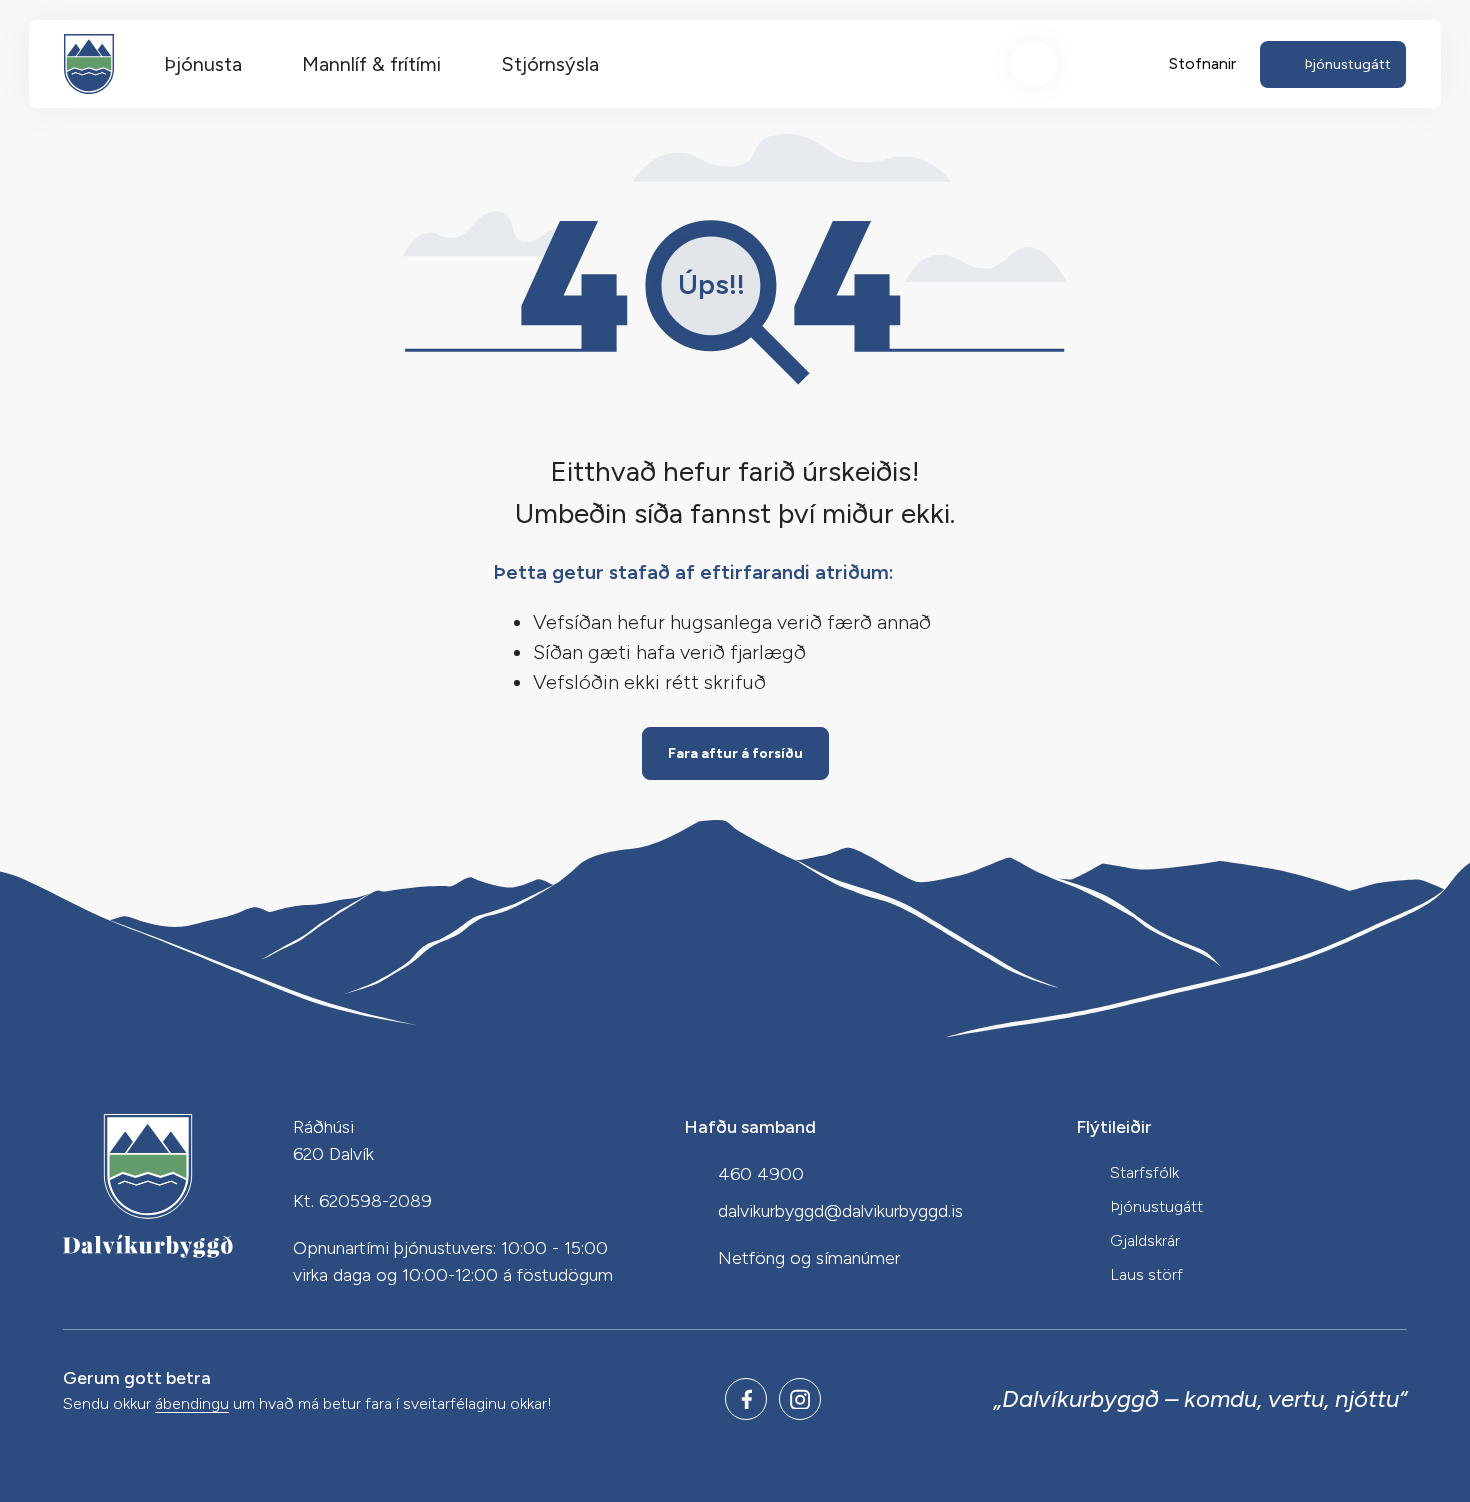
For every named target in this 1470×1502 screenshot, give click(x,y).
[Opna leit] (1034, 64)
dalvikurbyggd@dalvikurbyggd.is (840, 1211)
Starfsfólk (1144, 1172)
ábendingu (192, 1404)
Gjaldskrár (1145, 1240)
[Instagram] (800, 1399)
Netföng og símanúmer (809, 1258)
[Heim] (89, 64)
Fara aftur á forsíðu (735, 753)
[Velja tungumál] (1108, 64)
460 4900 (761, 1174)
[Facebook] (746, 1399)
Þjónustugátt (1156, 1206)
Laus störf (1146, 1274)
